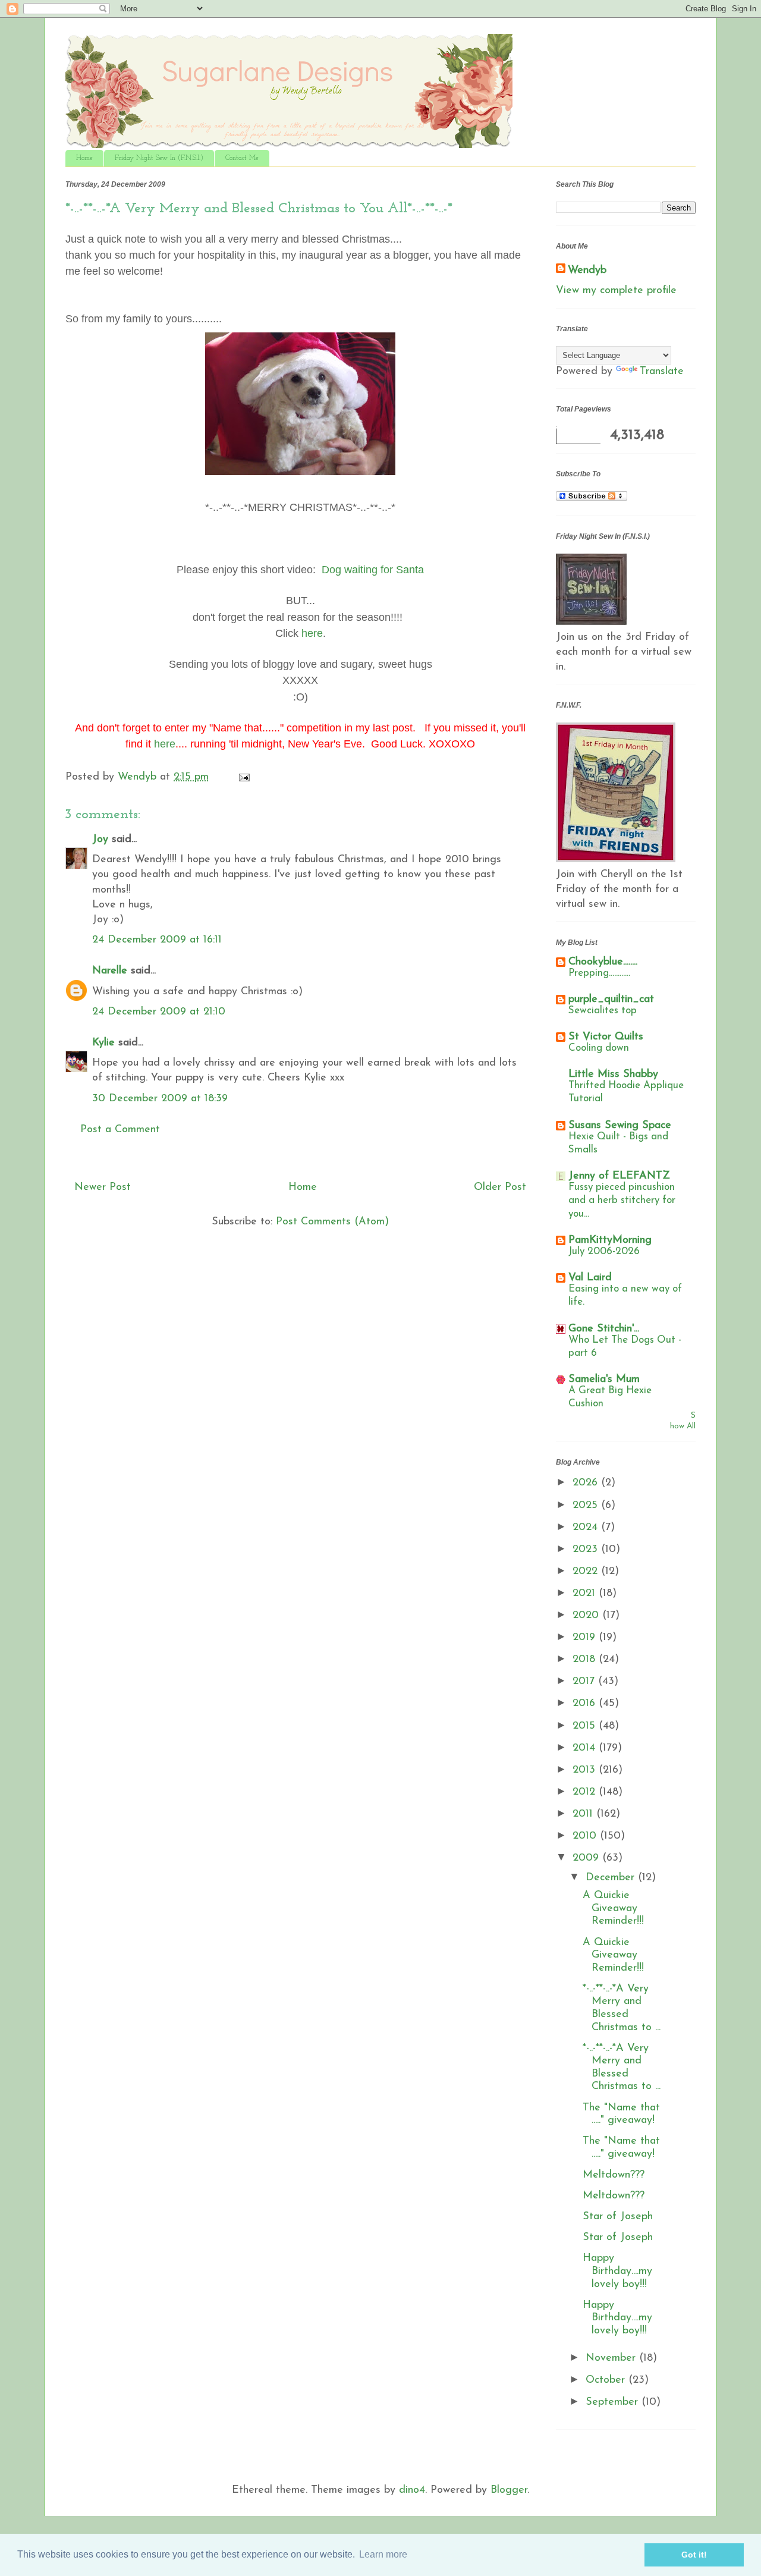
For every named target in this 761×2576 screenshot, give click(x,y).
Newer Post (103, 1188)
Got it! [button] (694, 2555)
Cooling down (599, 1048)
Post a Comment (120, 1130)
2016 (586, 1704)
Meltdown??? (614, 2175)
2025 (587, 1506)
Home (84, 158)
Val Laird (590, 1278)
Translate (662, 372)
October (607, 2380)
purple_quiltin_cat (611, 1000)
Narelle (110, 971)
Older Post (500, 1188)
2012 (586, 1792)
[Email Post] (243, 777)
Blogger (509, 2490)
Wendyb (587, 271)
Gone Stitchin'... (604, 1329)
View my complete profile (616, 291)
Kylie (103, 1043)
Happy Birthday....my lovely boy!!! (617, 2271)
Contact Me (242, 158)
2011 (584, 1814)
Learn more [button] (383, 2554)
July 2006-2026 (604, 1251)
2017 (585, 1682)
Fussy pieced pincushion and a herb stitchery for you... (622, 1200)
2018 (586, 1660)
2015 (586, 1726)
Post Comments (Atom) (332, 1222)
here (165, 744)
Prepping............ (599, 973)
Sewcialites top (603, 1011)
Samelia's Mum (604, 1380)
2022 (587, 1572)
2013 (586, 1770)
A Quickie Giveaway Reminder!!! (613, 1909)
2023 (587, 1550)
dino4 (412, 2490)
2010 (586, 1836)
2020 (587, 1616)
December (612, 1878)
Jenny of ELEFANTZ (619, 1176)
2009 (587, 1858)
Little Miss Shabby (613, 1075)
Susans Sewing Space (620, 1126)
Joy (100, 840)
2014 (586, 1748)
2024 (587, 1528)
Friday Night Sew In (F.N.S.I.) (159, 158)
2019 (586, 1638)
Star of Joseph (618, 2217)
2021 (586, 1594)
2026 (587, 1483)
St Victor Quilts (606, 1037)
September (614, 2402)
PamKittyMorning (610, 1240)
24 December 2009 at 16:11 (157, 940)
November (612, 2358)
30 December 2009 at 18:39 (160, 1099)
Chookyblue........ (603, 962)
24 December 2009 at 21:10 (159, 1012)
